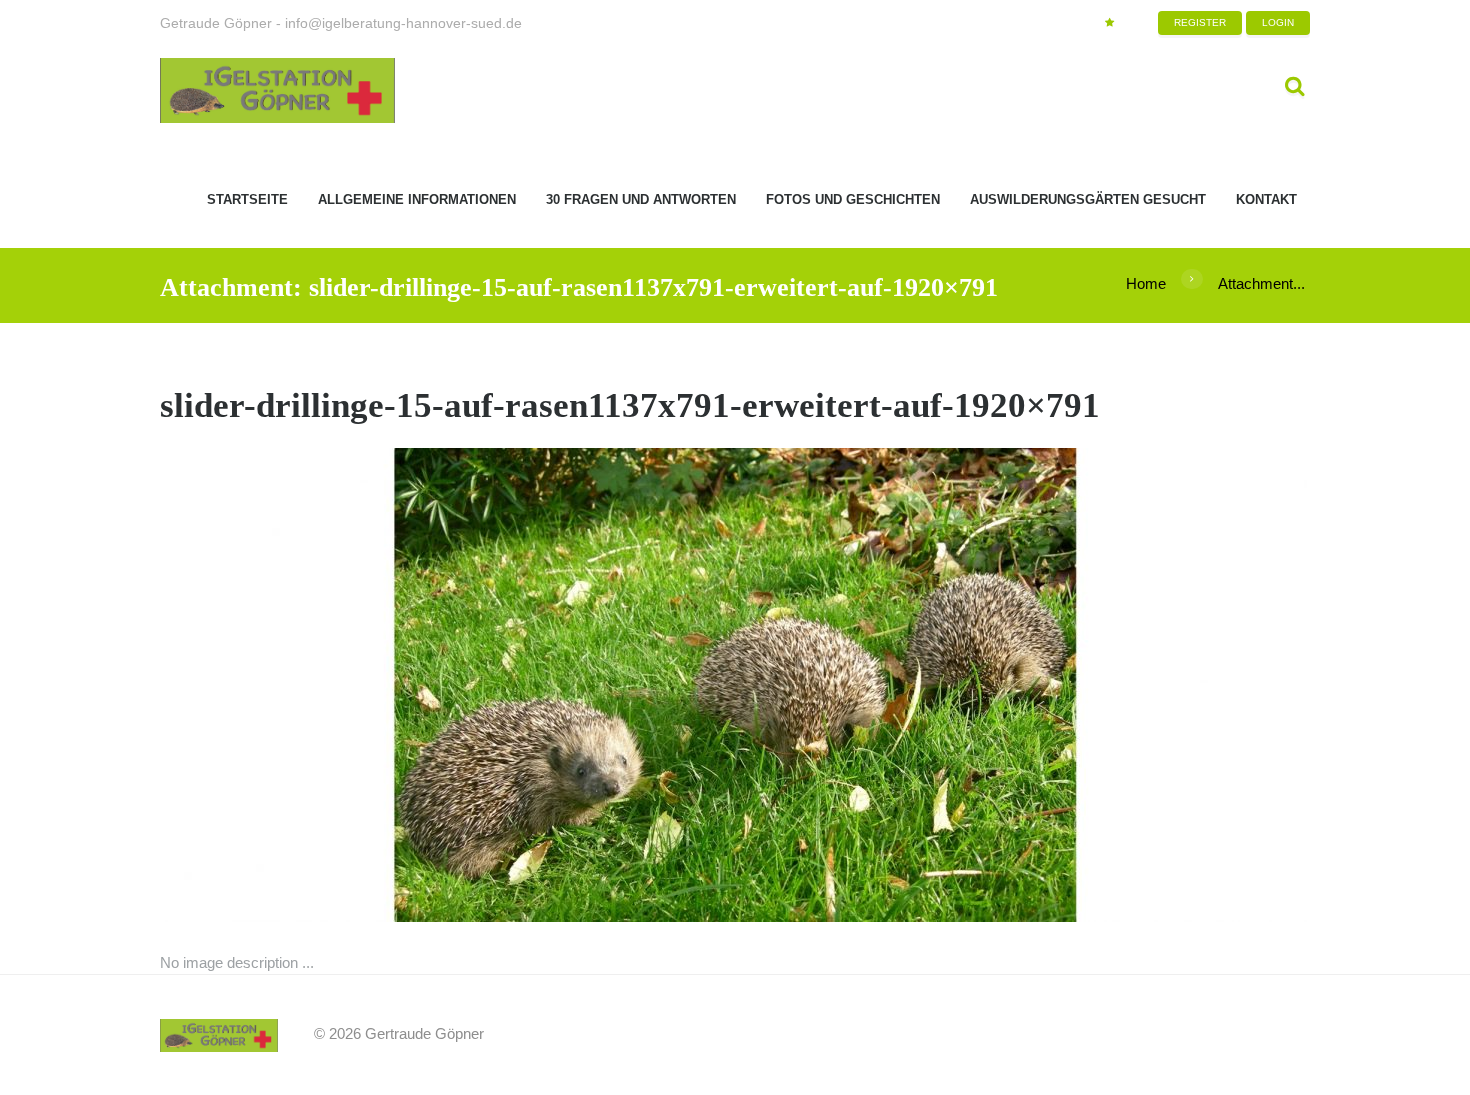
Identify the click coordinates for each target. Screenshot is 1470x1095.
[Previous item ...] (447, 685)
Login (1278, 22)
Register (1200, 22)
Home (1146, 283)
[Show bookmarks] (1109, 23)
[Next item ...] (1022, 685)
